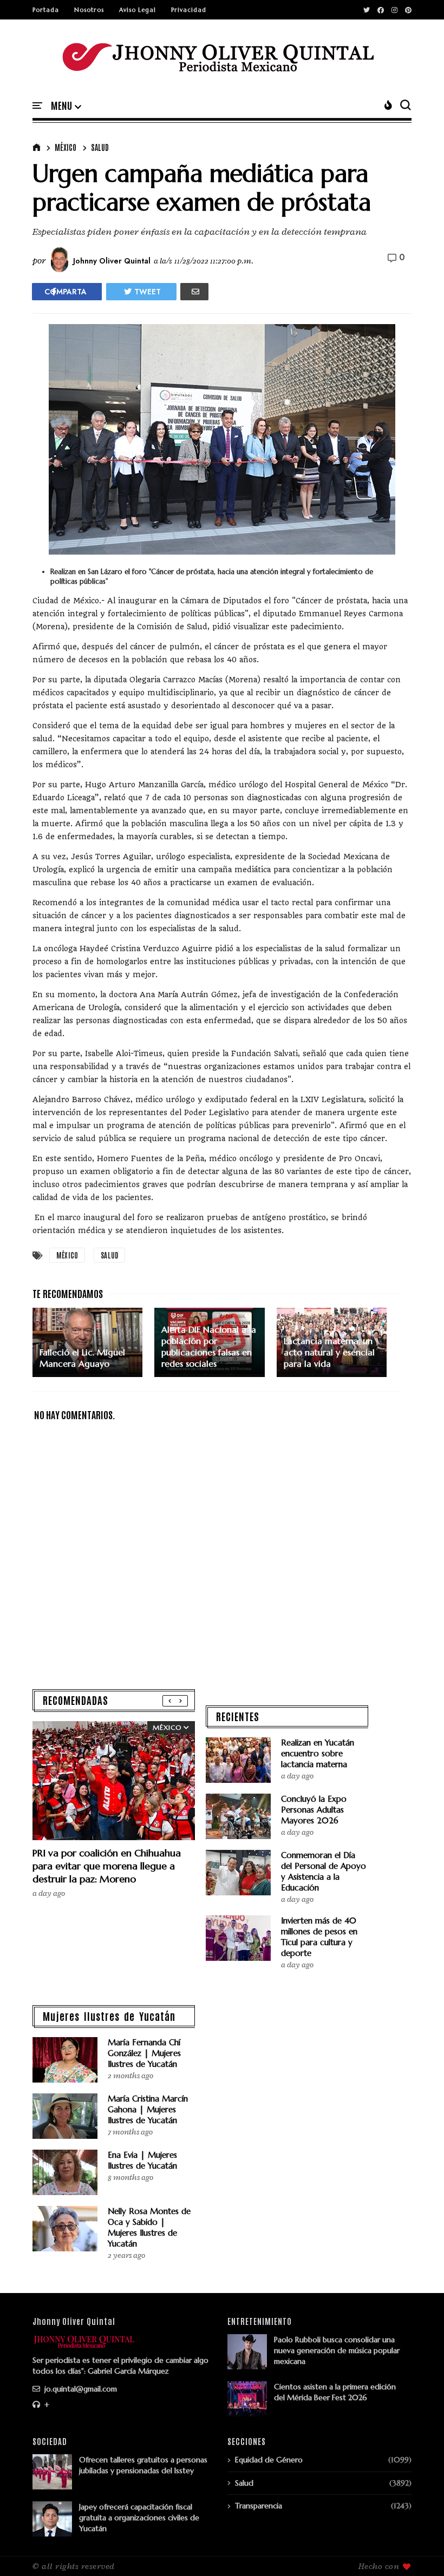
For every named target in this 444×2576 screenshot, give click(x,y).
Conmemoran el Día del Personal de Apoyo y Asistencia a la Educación (324, 1871)
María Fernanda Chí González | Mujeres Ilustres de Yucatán (144, 2053)
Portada (46, 10)
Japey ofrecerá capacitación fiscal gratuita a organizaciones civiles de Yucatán (139, 2518)
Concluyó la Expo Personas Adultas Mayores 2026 (314, 1810)
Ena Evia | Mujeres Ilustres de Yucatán (142, 2160)
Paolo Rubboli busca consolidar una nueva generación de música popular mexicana (337, 2350)
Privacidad (189, 10)
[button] (66, 106)
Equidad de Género (269, 2460)
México (66, 147)
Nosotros (89, 10)
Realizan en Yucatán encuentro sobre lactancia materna (318, 1753)
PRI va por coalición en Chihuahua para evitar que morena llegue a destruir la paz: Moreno (107, 1866)
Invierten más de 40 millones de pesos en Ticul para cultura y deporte (319, 1937)
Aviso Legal (138, 10)
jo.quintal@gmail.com (80, 2389)
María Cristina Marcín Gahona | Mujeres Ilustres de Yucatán (148, 2109)
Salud (100, 147)
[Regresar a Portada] (417, 2550)
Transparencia (259, 2506)
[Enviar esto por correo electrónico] (194, 292)
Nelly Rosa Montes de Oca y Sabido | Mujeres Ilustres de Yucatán (149, 2227)
